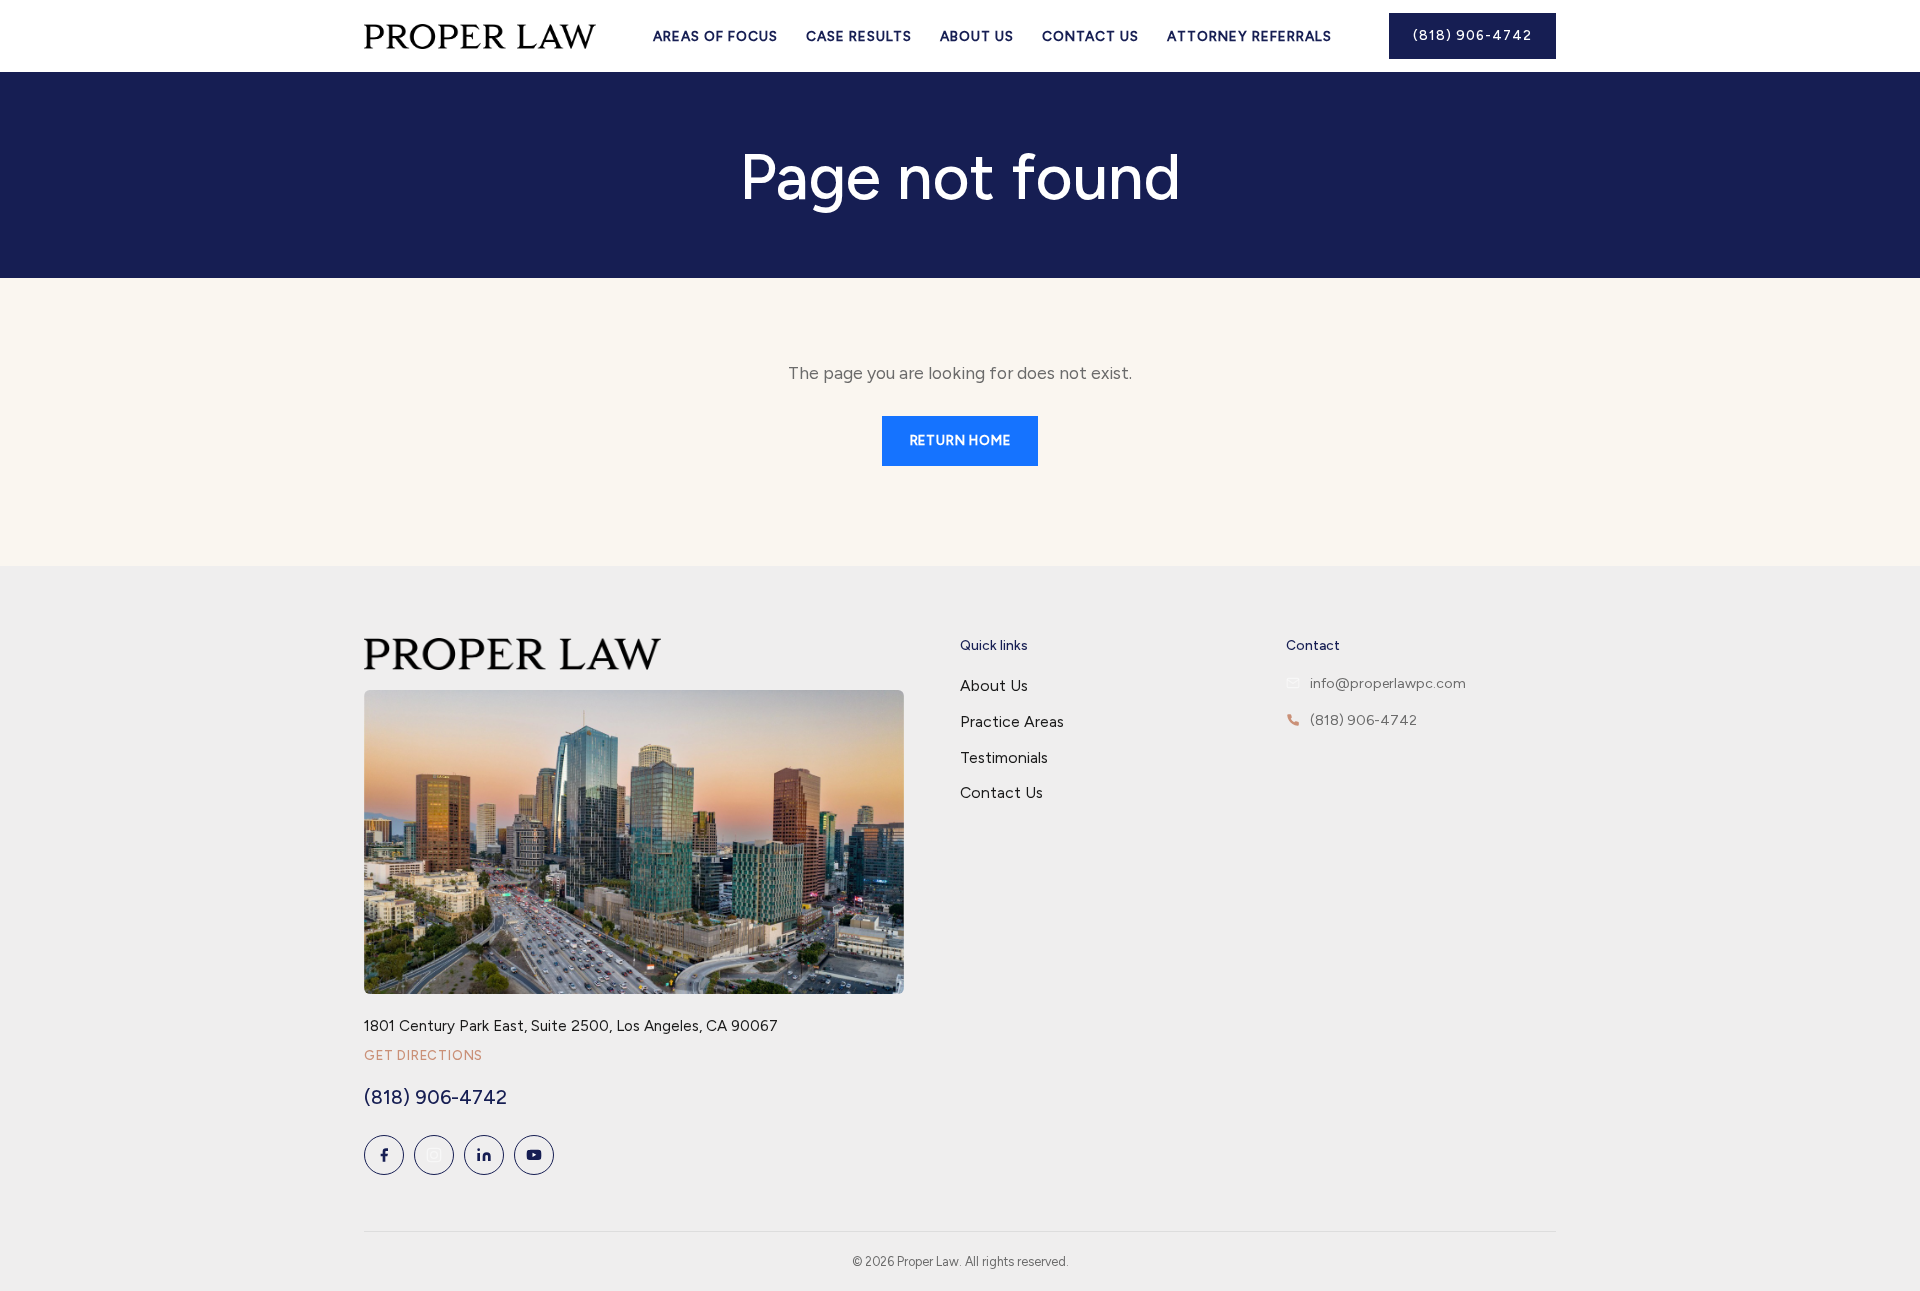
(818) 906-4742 (1472, 35)
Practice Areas (1012, 721)
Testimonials (1004, 757)
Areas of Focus (715, 36)
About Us (977, 36)
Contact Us (1090, 36)
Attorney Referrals (1249, 36)
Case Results (859, 36)
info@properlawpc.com (1388, 683)
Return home (960, 440)
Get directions (423, 1055)
